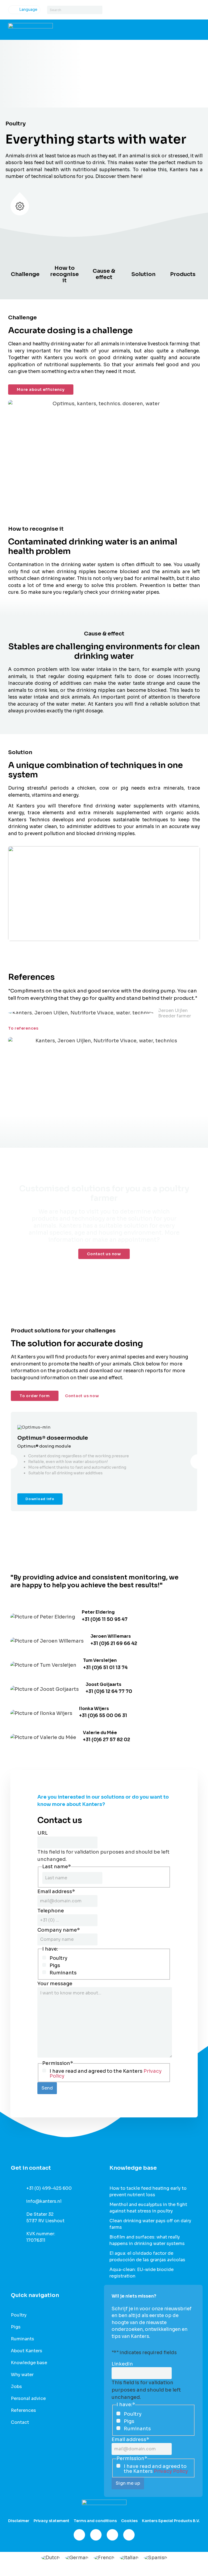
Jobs (16, 2387)
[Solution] (144, 265)
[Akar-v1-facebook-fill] (79, 2535)
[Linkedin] (112, 2535)
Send (47, 2088)
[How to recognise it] (64, 258)
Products (183, 274)
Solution (143, 274)
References (23, 2410)
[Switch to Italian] (129, 2558)
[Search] (98, 10)
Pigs (55, 1965)
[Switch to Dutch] (50, 2558)
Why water (22, 2375)
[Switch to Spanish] (155, 2558)
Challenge (25, 274)
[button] (10, 1461)
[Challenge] (25, 265)
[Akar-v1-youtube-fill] (129, 2535)
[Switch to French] (104, 2558)
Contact (20, 2422)
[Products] (183, 265)
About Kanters (27, 2351)
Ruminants (63, 1973)
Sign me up (128, 2483)
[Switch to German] (77, 2558)
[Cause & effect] (104, 261)
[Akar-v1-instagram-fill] (96, 2535)
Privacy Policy (171, 2471)
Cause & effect (104, 274)
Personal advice (28, 2399)
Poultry (58, 1958)
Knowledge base (29, 2363)
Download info (40, 1499)
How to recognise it (64, 274)
